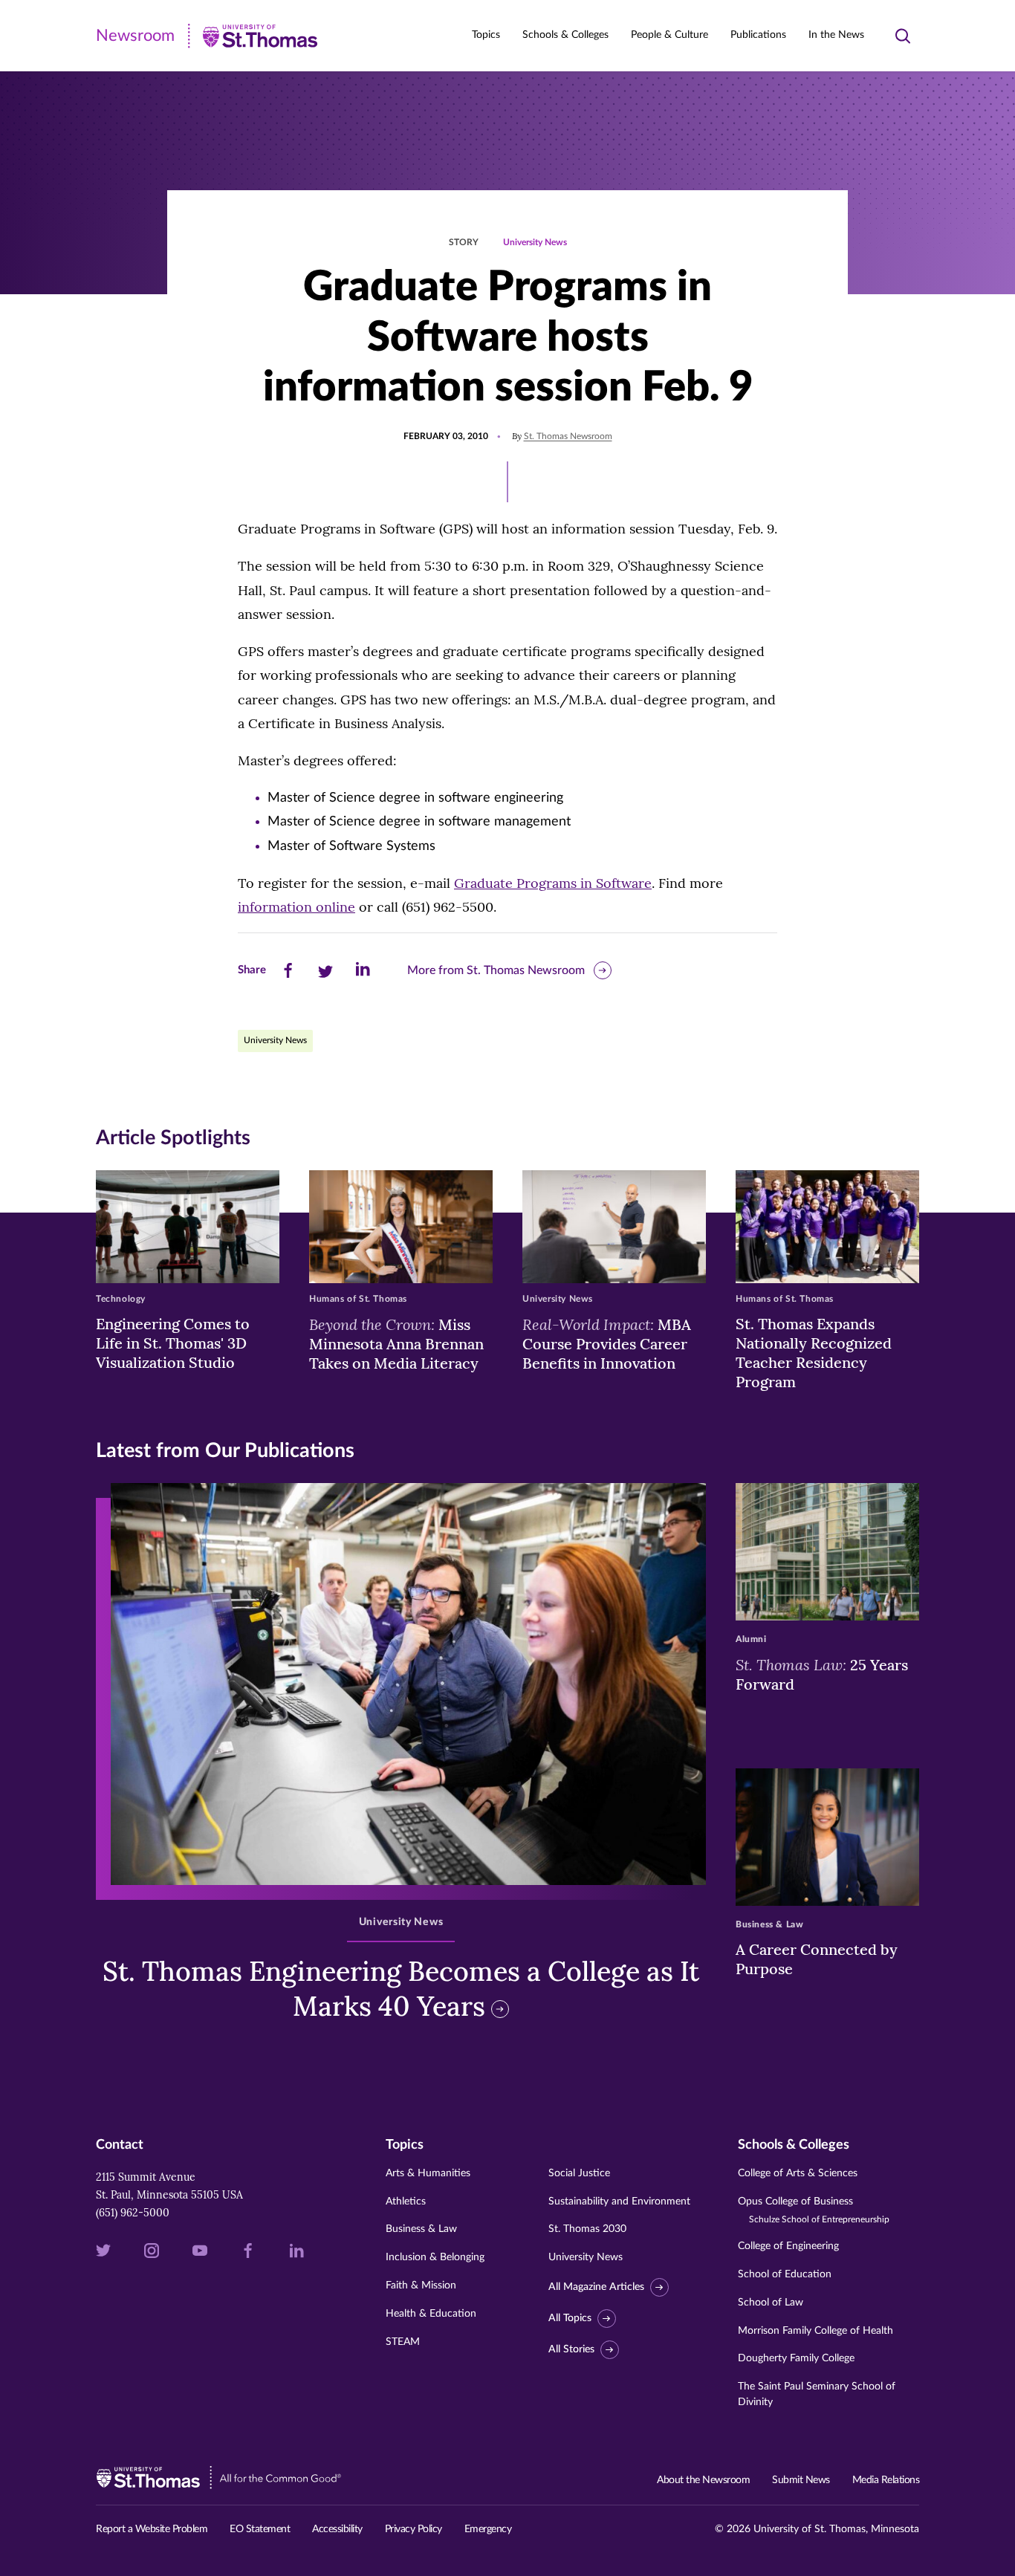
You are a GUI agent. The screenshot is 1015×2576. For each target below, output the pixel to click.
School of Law (771, 2303)
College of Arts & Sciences (798, 2173)
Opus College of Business (814, 2210)
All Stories (571, 2349)
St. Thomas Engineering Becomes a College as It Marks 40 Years (401, 1989)
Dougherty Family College (796, 2358)
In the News (836, 35)
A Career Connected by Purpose (817, 1959)
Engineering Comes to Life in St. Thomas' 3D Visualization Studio (173, 1343)
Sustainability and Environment (619, 2202)
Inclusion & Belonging (435, 2257)
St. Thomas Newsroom (568, 436)
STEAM (403, 2342)
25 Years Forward (822, 1674)
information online (296, 907)
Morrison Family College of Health (815, 2331)
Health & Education (431, 2314)
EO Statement (260, 2529)
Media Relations (886, 2480)
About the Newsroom (703, 2480)
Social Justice (579, 2173)
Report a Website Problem (152, 2529)
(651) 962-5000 (133, 2213)
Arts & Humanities (428, 2173)
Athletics (406, 2202)
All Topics (570, 2318)
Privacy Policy (414, 2529)
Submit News (801, 2480)
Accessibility (337, 2529)
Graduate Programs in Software (553, 883)
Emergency (488, 2529)
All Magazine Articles (596, 2287)
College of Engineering (788, 2246)
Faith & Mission (421, 2285)
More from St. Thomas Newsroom (496, 970)
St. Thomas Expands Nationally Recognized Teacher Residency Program (814, 1353)
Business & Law (421, 2229)
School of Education (785, 2274)
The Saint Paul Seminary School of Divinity (817, 2394)
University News (535, 242)
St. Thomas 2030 (587, 2229)
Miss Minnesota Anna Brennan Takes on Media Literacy (396, 1343)
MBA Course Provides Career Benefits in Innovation (607, 1343)
